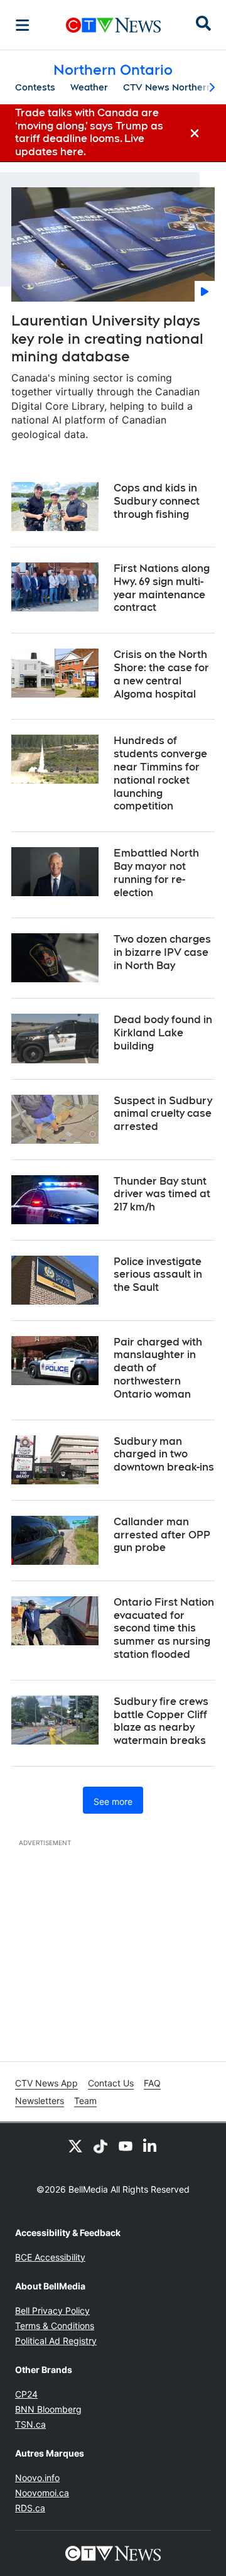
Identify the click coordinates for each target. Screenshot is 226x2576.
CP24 (26, 2394)
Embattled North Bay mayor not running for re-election (156, 873)
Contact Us (111, 2083)
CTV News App (46, 2083)
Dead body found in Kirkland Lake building (163, 1033)
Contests (35, 87)
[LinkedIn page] (151, 2146)
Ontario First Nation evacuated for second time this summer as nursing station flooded (164, 1628)
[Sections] (23, 25)
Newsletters (40, 2101)
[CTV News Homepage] (113, 25)
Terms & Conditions (55, 2326)
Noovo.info (37, 2478)
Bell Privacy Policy (52, 2310)
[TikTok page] (100, 2146)
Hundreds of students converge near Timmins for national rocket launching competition (160, 773)
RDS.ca (30, 2508)
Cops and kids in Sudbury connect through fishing (157, 501)
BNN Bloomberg (48, 2409)
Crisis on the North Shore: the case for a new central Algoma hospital (161, 674)
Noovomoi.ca (42, 2493)
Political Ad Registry (56, 2341)
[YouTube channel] (126, 2146)
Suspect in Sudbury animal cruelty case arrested (163, 1114)
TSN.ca (30, 2424)
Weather (89, 87)
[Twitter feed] (75, 2146)
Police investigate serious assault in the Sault (158, 1275)
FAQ (152, 2083)
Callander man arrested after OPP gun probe (162, 1535)
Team (85, 2101)
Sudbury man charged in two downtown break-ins (164, 1455)
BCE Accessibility (50, 2257)
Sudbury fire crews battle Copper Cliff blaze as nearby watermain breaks (161, 1721)
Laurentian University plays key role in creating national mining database (107, 338)
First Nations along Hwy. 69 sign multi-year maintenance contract (162, 588)
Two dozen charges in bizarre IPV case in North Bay (162, 952)
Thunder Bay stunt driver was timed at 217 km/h (162, 1194)
